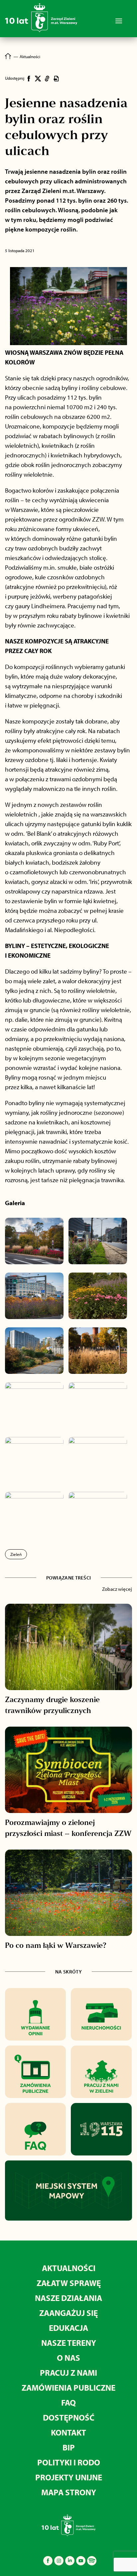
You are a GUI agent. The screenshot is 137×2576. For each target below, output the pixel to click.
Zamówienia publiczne (68, 2387)
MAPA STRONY (69, 2492)
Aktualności (69, 2268)
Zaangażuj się (68, 2313)
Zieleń (16, 1554)
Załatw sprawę (69, 2283)
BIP (69, 2447)
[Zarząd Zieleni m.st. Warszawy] (41, 31)
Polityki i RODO (69, 2462)
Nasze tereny (69, 2343)
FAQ (68, 2402)
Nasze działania (68, 2298)
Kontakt (68, 2432)
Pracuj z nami (68, 2373)
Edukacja (68, 2328)
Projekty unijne (69, 2477)
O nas (68, 2358)
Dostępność (69, 2417)
